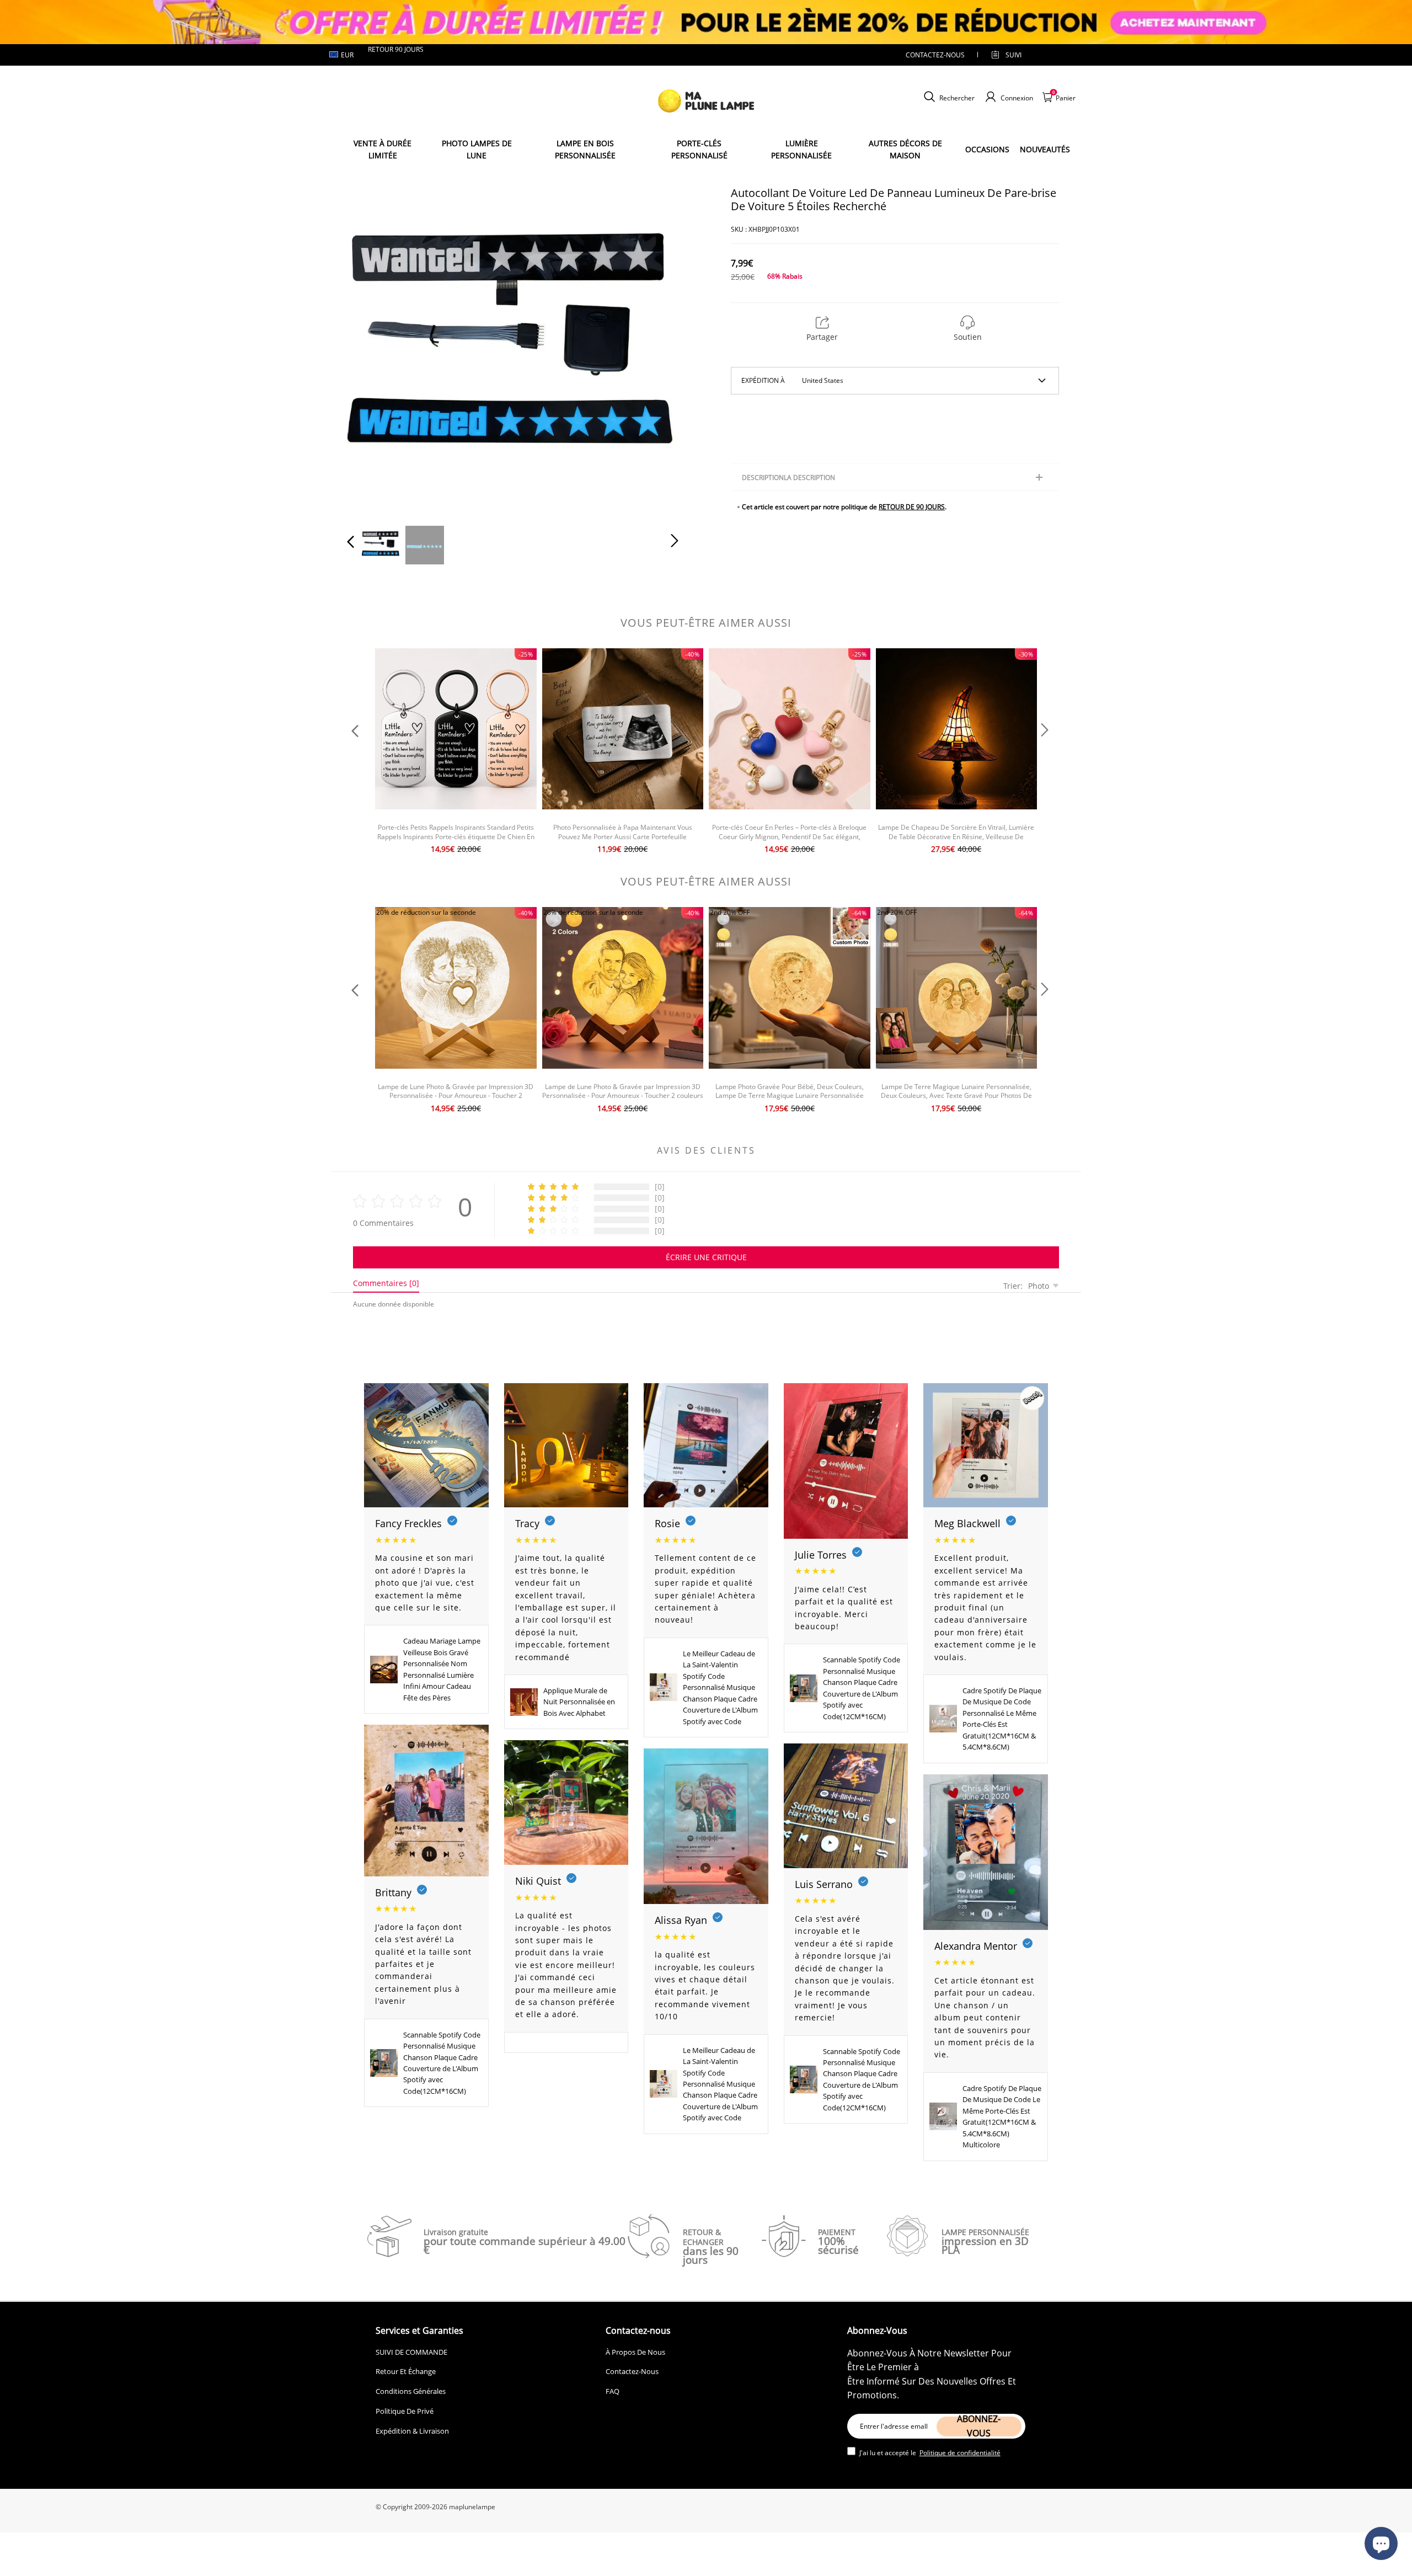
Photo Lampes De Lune (477, 149)
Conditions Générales (411, 2391)
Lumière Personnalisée (801, 149)
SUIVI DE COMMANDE (411, 2352)
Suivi (1013, 55)
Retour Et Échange (406, 2371)
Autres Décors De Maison (905, 149)
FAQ (613, 2391)
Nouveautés (1045, 149)
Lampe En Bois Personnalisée (585, 149)
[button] (373, 349)
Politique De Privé (405, 2411)
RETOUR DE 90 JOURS (912, 507)
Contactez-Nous (632, 2371)
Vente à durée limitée (383, 149)
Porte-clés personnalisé (699, 149)
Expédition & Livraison (412, 2431)
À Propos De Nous (635, 2352)
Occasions (987, 149)
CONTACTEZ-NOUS (935, 55)
